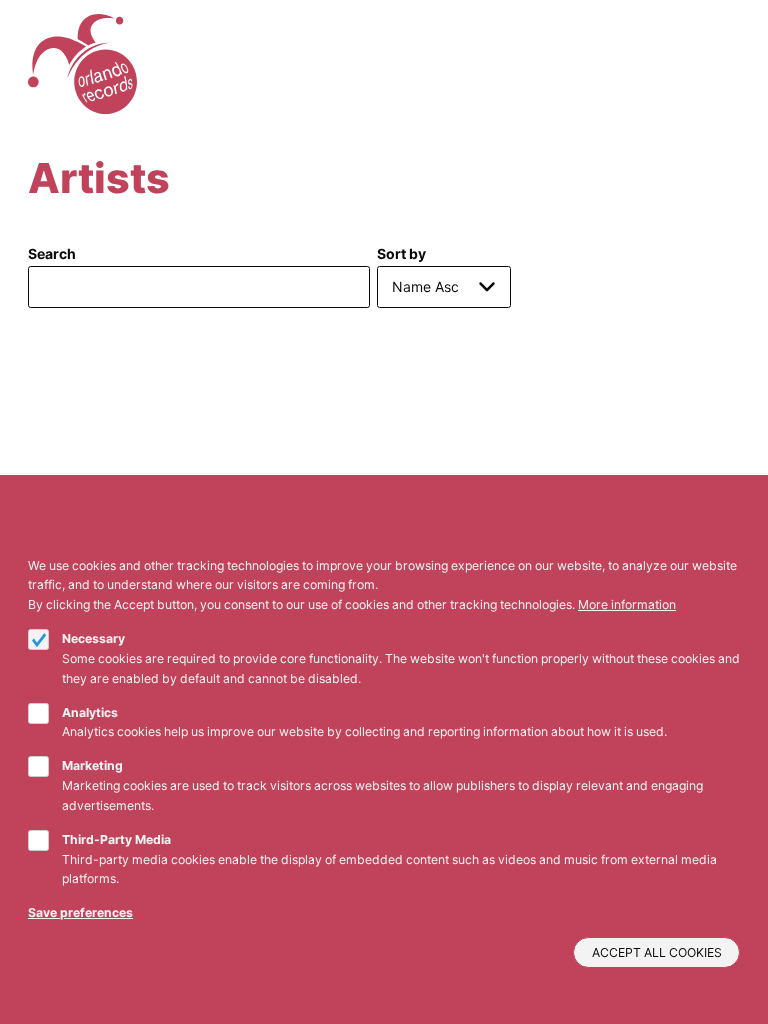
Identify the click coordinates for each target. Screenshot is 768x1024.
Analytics (90, 712)
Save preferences (80, 912)
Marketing (92, 765)
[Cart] (706, 64)
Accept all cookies (657, 952)
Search (52, 253)
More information (627, 604)
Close (732, 543)
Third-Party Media (116, 839)
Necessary (93, 638)
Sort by (401, 253)
